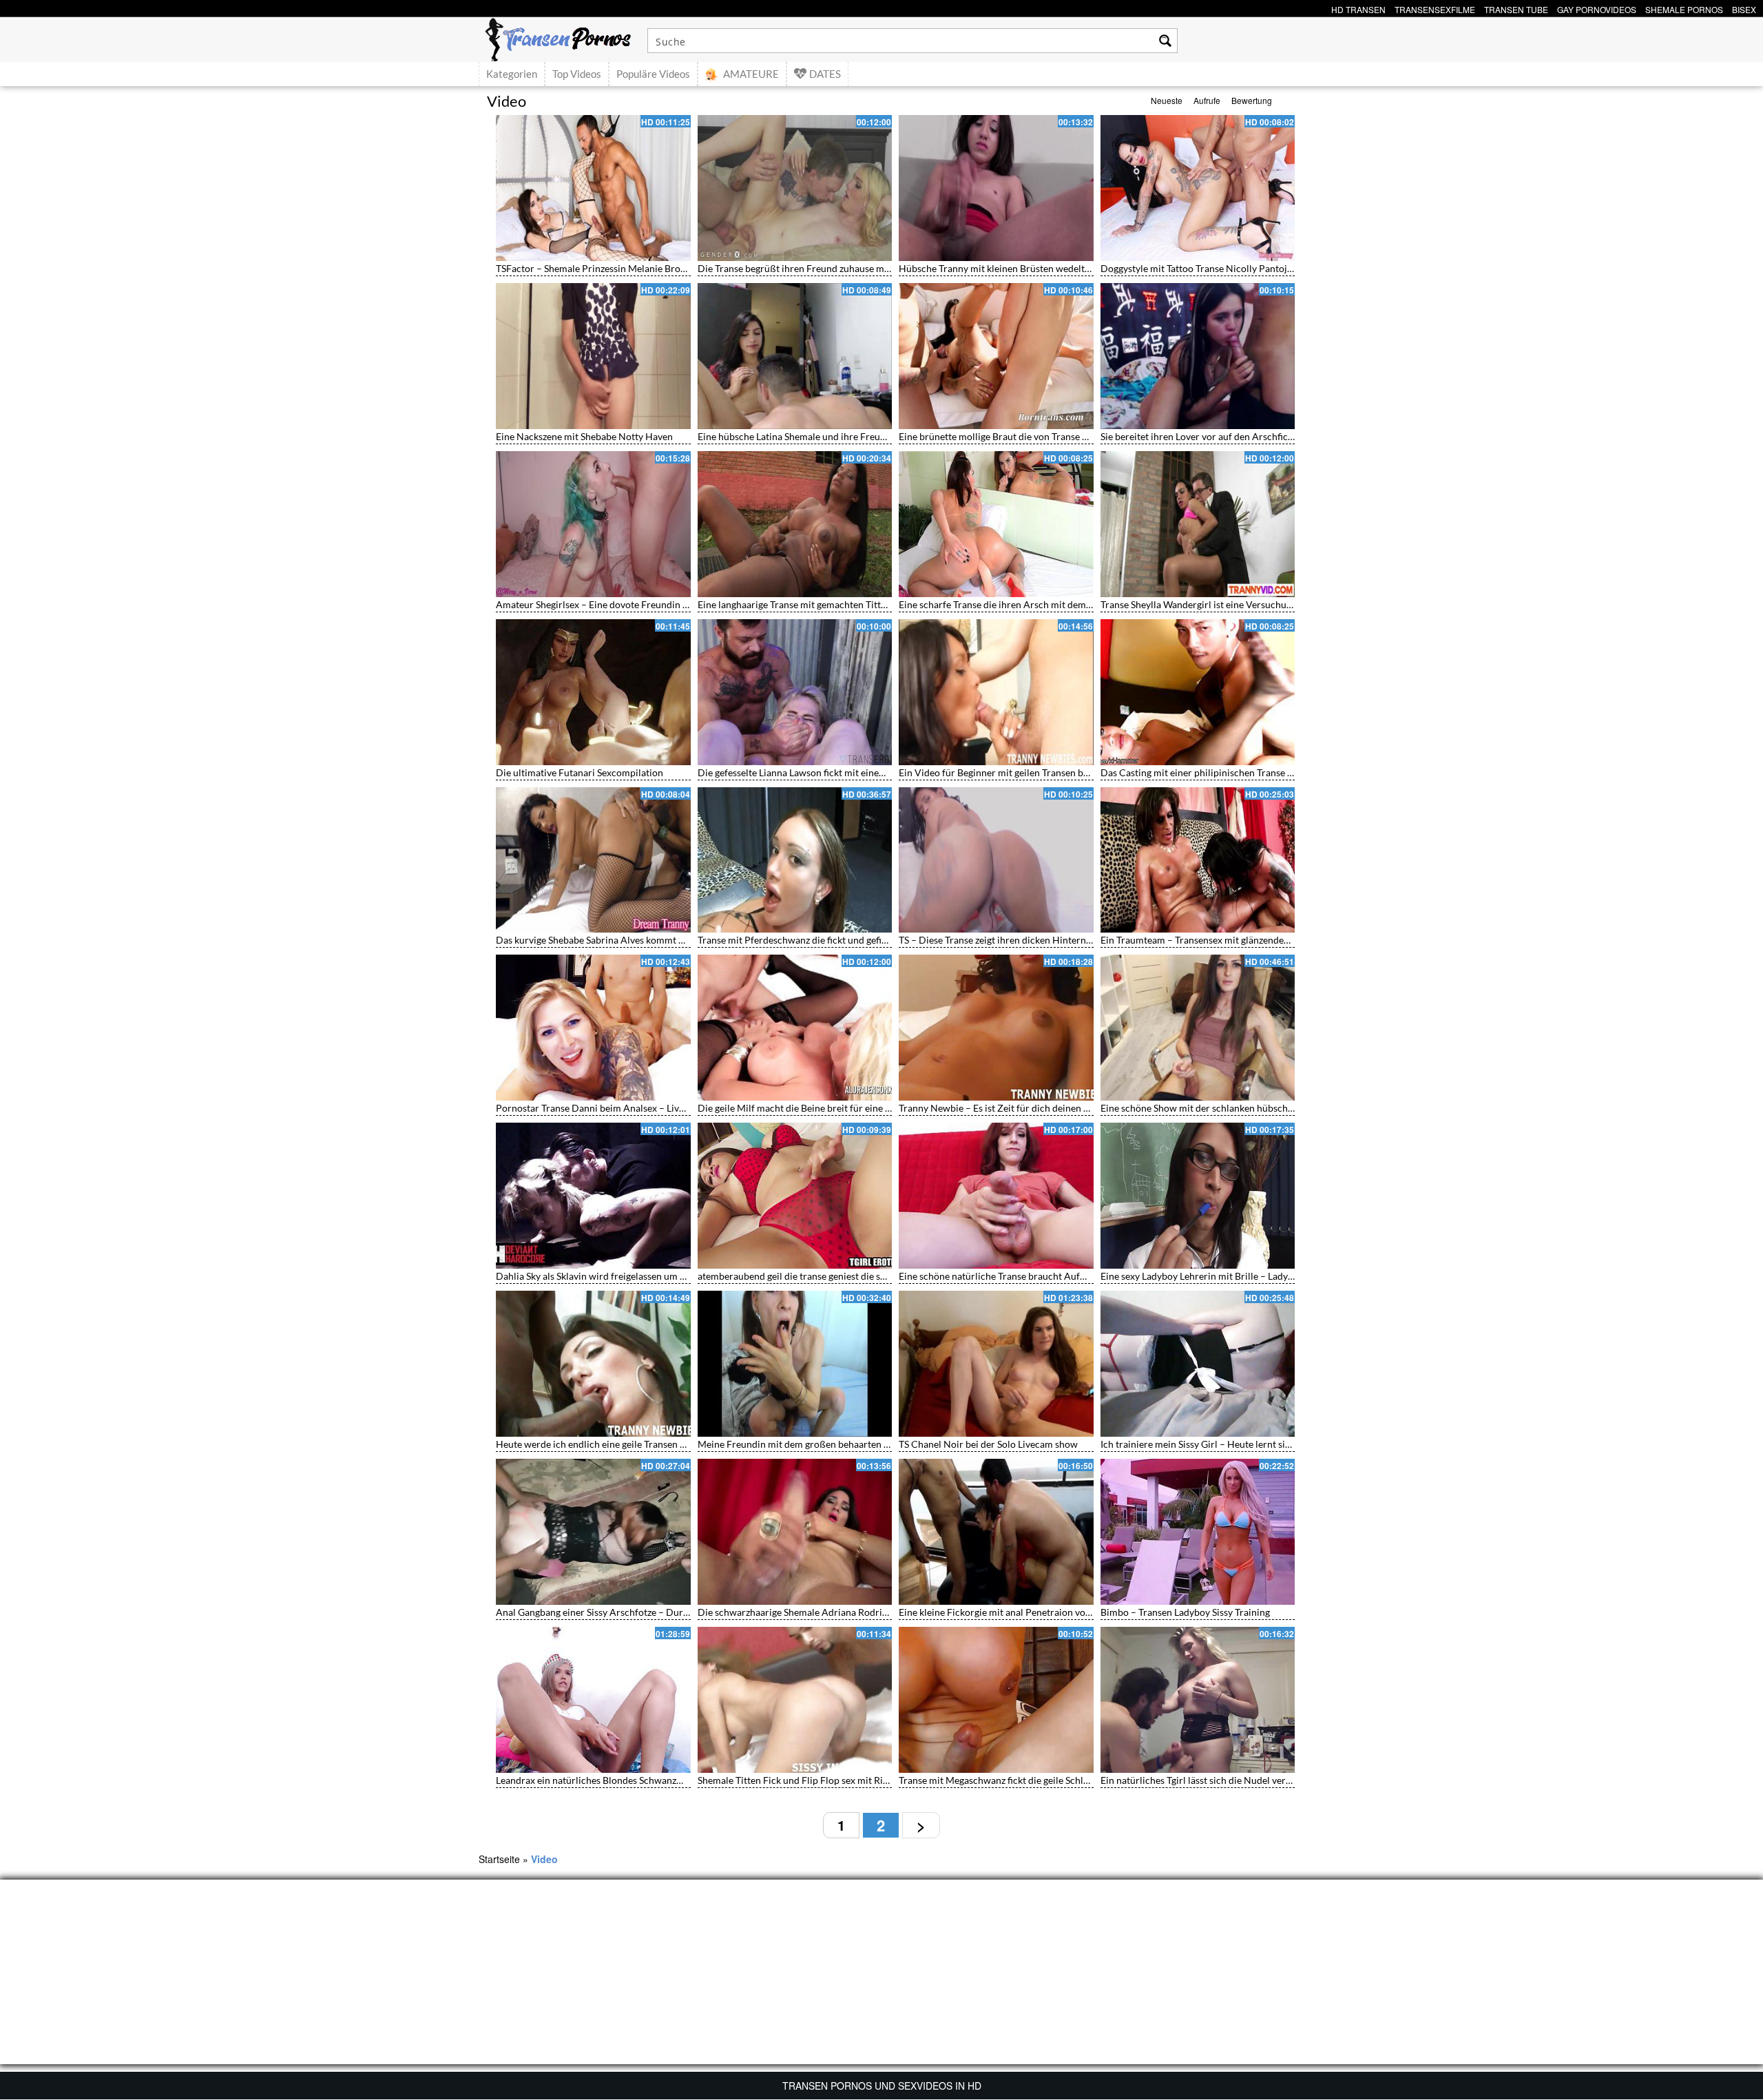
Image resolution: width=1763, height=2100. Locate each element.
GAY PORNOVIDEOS (1597, 8)
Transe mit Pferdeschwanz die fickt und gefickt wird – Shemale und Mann (853, 940)
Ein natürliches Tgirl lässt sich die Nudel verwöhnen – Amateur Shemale (1253, 1780)
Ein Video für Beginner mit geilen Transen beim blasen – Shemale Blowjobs (1057, 772)
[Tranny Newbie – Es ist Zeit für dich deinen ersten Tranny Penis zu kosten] (996, 1028)
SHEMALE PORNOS (1684, 8)
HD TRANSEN (1358, 8)
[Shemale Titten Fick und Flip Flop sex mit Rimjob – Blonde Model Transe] (795, 1700)
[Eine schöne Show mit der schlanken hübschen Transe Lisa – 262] (1198, 1028)
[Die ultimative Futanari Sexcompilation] (593, 692)
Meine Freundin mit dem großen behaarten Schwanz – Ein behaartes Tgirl (854, 1444)
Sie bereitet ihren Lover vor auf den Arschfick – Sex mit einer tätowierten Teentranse (1280, 436)
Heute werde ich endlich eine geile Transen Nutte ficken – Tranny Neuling (651, 1444)
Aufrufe (1207, 100)
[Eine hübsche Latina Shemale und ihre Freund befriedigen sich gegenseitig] (795, 356)
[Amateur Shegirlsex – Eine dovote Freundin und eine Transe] (593, 524)
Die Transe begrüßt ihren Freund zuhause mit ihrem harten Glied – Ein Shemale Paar (877, 268)
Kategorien (512, 74)
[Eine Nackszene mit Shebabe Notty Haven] (593, 356)
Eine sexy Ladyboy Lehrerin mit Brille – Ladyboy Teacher (1220, 1276)
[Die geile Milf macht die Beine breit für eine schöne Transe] (795, 1028)
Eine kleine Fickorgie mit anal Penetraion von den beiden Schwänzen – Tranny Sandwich (1085, 1612)
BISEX (1744, 8)
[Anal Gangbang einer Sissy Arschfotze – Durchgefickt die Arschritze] (593, 1532)
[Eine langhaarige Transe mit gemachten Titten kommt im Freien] (795, 524)
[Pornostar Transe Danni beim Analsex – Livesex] (593, 1028)
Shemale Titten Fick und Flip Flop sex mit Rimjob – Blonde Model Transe (851, 1780)
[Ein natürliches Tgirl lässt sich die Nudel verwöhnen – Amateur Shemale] (1198, 1700)
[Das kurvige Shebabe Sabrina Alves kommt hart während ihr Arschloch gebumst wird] (593, 860)
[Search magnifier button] (1165, 41)
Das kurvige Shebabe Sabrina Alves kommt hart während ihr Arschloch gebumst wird (677, 940)
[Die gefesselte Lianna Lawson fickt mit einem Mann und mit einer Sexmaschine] (795, 692)
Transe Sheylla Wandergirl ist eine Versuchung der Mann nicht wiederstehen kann (1274, 604)
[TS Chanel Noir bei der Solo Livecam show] (996, 1364)
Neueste (1167, 100)
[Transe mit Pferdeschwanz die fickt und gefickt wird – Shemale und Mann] (795, 860)
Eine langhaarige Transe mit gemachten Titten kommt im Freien (832, 604)
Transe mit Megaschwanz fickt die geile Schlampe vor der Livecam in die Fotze (1063, 1780)
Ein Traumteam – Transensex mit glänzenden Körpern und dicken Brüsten (1256, 940)
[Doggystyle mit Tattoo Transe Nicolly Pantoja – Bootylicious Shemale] (1198, 188)
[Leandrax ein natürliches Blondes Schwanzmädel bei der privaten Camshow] (593, 1700)
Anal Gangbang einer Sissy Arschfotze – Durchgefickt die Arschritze (640, 1612)
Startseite (499, 1859)
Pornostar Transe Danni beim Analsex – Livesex (597, 1108)
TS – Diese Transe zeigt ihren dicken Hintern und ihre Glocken (1030, 940)
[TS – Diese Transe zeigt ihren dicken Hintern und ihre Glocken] (996, 860)
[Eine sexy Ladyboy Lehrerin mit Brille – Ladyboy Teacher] (1198, 1196)
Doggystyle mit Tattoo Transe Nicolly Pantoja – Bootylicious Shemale (1247, 268)
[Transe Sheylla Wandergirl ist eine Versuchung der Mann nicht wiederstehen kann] (1198, 524)
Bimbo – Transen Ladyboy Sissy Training (1185, 1612)
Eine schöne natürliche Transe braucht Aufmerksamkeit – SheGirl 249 (1047, 1276)
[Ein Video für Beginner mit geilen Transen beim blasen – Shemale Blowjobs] (996, 692)
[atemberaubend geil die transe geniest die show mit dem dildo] (795, 1196)
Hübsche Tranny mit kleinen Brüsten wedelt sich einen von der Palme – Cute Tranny (1077, 268)
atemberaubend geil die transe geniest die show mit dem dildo (829, 1276)
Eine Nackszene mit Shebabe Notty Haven (584, 436)
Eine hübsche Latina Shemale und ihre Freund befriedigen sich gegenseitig (854, 436)
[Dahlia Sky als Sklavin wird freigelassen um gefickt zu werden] (593, 1196)
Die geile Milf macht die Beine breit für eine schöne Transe (822, 1108)
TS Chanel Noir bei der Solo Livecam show (988, 1444)
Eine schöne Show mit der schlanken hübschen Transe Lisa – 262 (1237, 1108)
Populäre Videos (653, 74)
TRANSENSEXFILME (1435, 8)
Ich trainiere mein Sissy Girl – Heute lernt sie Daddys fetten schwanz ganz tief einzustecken (1293, 1444)
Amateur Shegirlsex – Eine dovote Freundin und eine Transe (623, 604)
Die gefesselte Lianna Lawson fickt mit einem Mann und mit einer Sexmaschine (864, 772)
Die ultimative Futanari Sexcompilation (580, 772)
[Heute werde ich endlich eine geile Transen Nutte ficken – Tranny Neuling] (593, 1364)
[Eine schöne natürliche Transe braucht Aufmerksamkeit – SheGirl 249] (996, 1196)
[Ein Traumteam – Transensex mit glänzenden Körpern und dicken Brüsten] (1198, 860)
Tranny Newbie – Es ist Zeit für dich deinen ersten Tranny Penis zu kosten (1054, 1108)
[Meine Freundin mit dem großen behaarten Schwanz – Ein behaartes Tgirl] (795, 1364)
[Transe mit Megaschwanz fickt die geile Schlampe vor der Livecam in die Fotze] (996, 1700)
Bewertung (1252, 100)
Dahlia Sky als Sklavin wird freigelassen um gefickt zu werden (625, 1276)
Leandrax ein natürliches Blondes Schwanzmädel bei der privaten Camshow (656, 1780)
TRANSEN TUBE (1516, 8)
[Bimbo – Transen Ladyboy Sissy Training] (1198, 1532)
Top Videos (577, 74)
